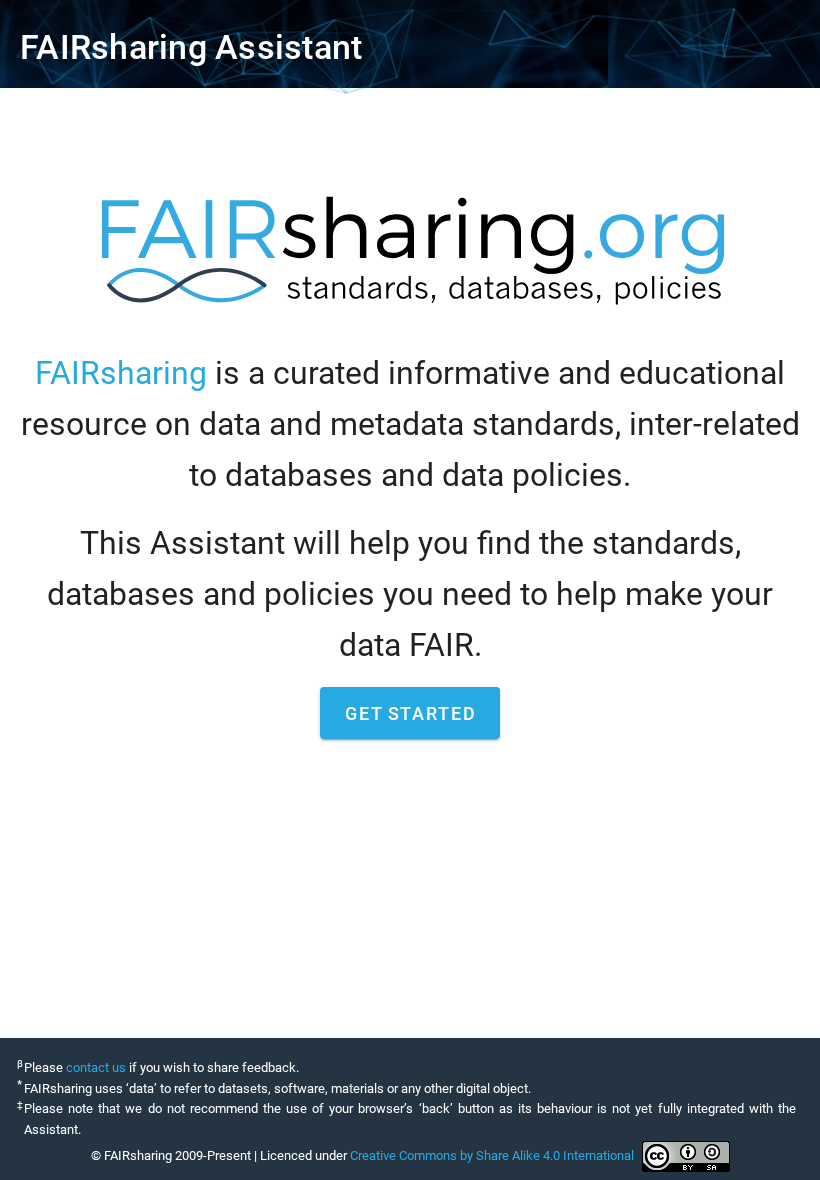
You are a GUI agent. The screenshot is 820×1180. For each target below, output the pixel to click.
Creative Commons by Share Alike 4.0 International (492, 1155)
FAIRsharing (121, 373)
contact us (96, 1067)
